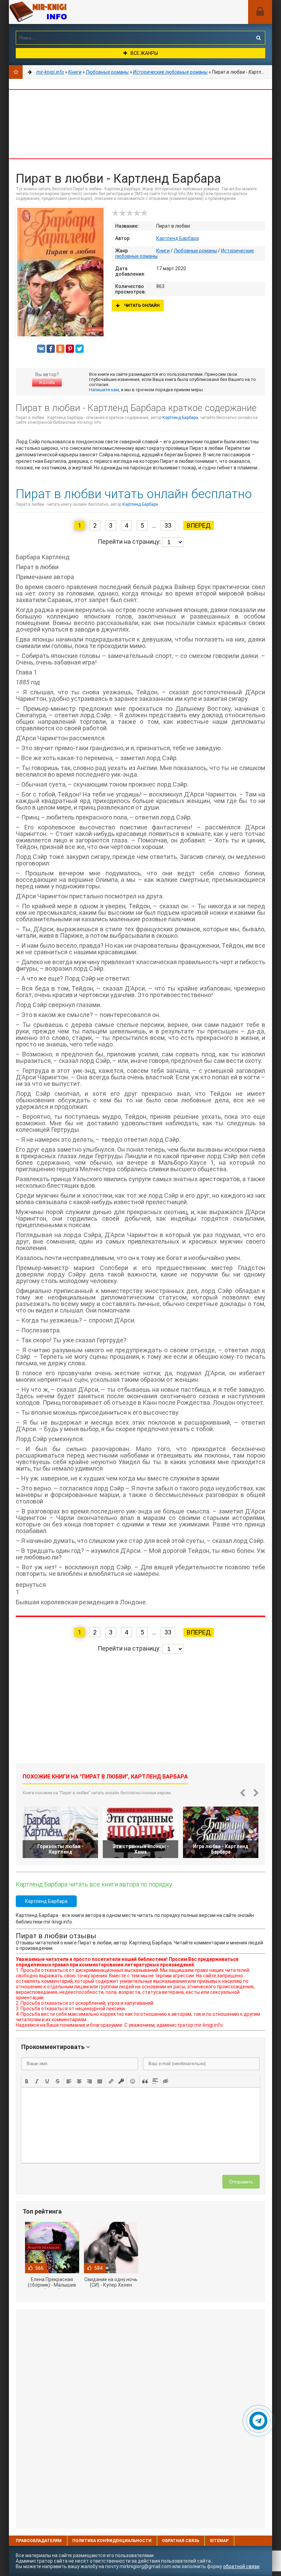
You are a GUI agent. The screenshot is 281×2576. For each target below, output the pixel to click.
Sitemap (219, 2541)
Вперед (199, 525)
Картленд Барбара (178, 238)
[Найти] (258, 38)
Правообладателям (39, 2541)
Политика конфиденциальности (112, 2541)
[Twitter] (80, 349)
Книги (163, 251)
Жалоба (47, 383)
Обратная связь (181, 2541)
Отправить (241, 2182)
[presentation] (27, 2081)
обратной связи (241, 2566)
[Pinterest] (70, 349)
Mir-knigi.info (60, 12)
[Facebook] (51, 349)
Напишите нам (104, 390)
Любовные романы (195, 251)
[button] (27, 2081)
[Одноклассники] (60, 349)
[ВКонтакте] (41, 349)
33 (168, 525)
